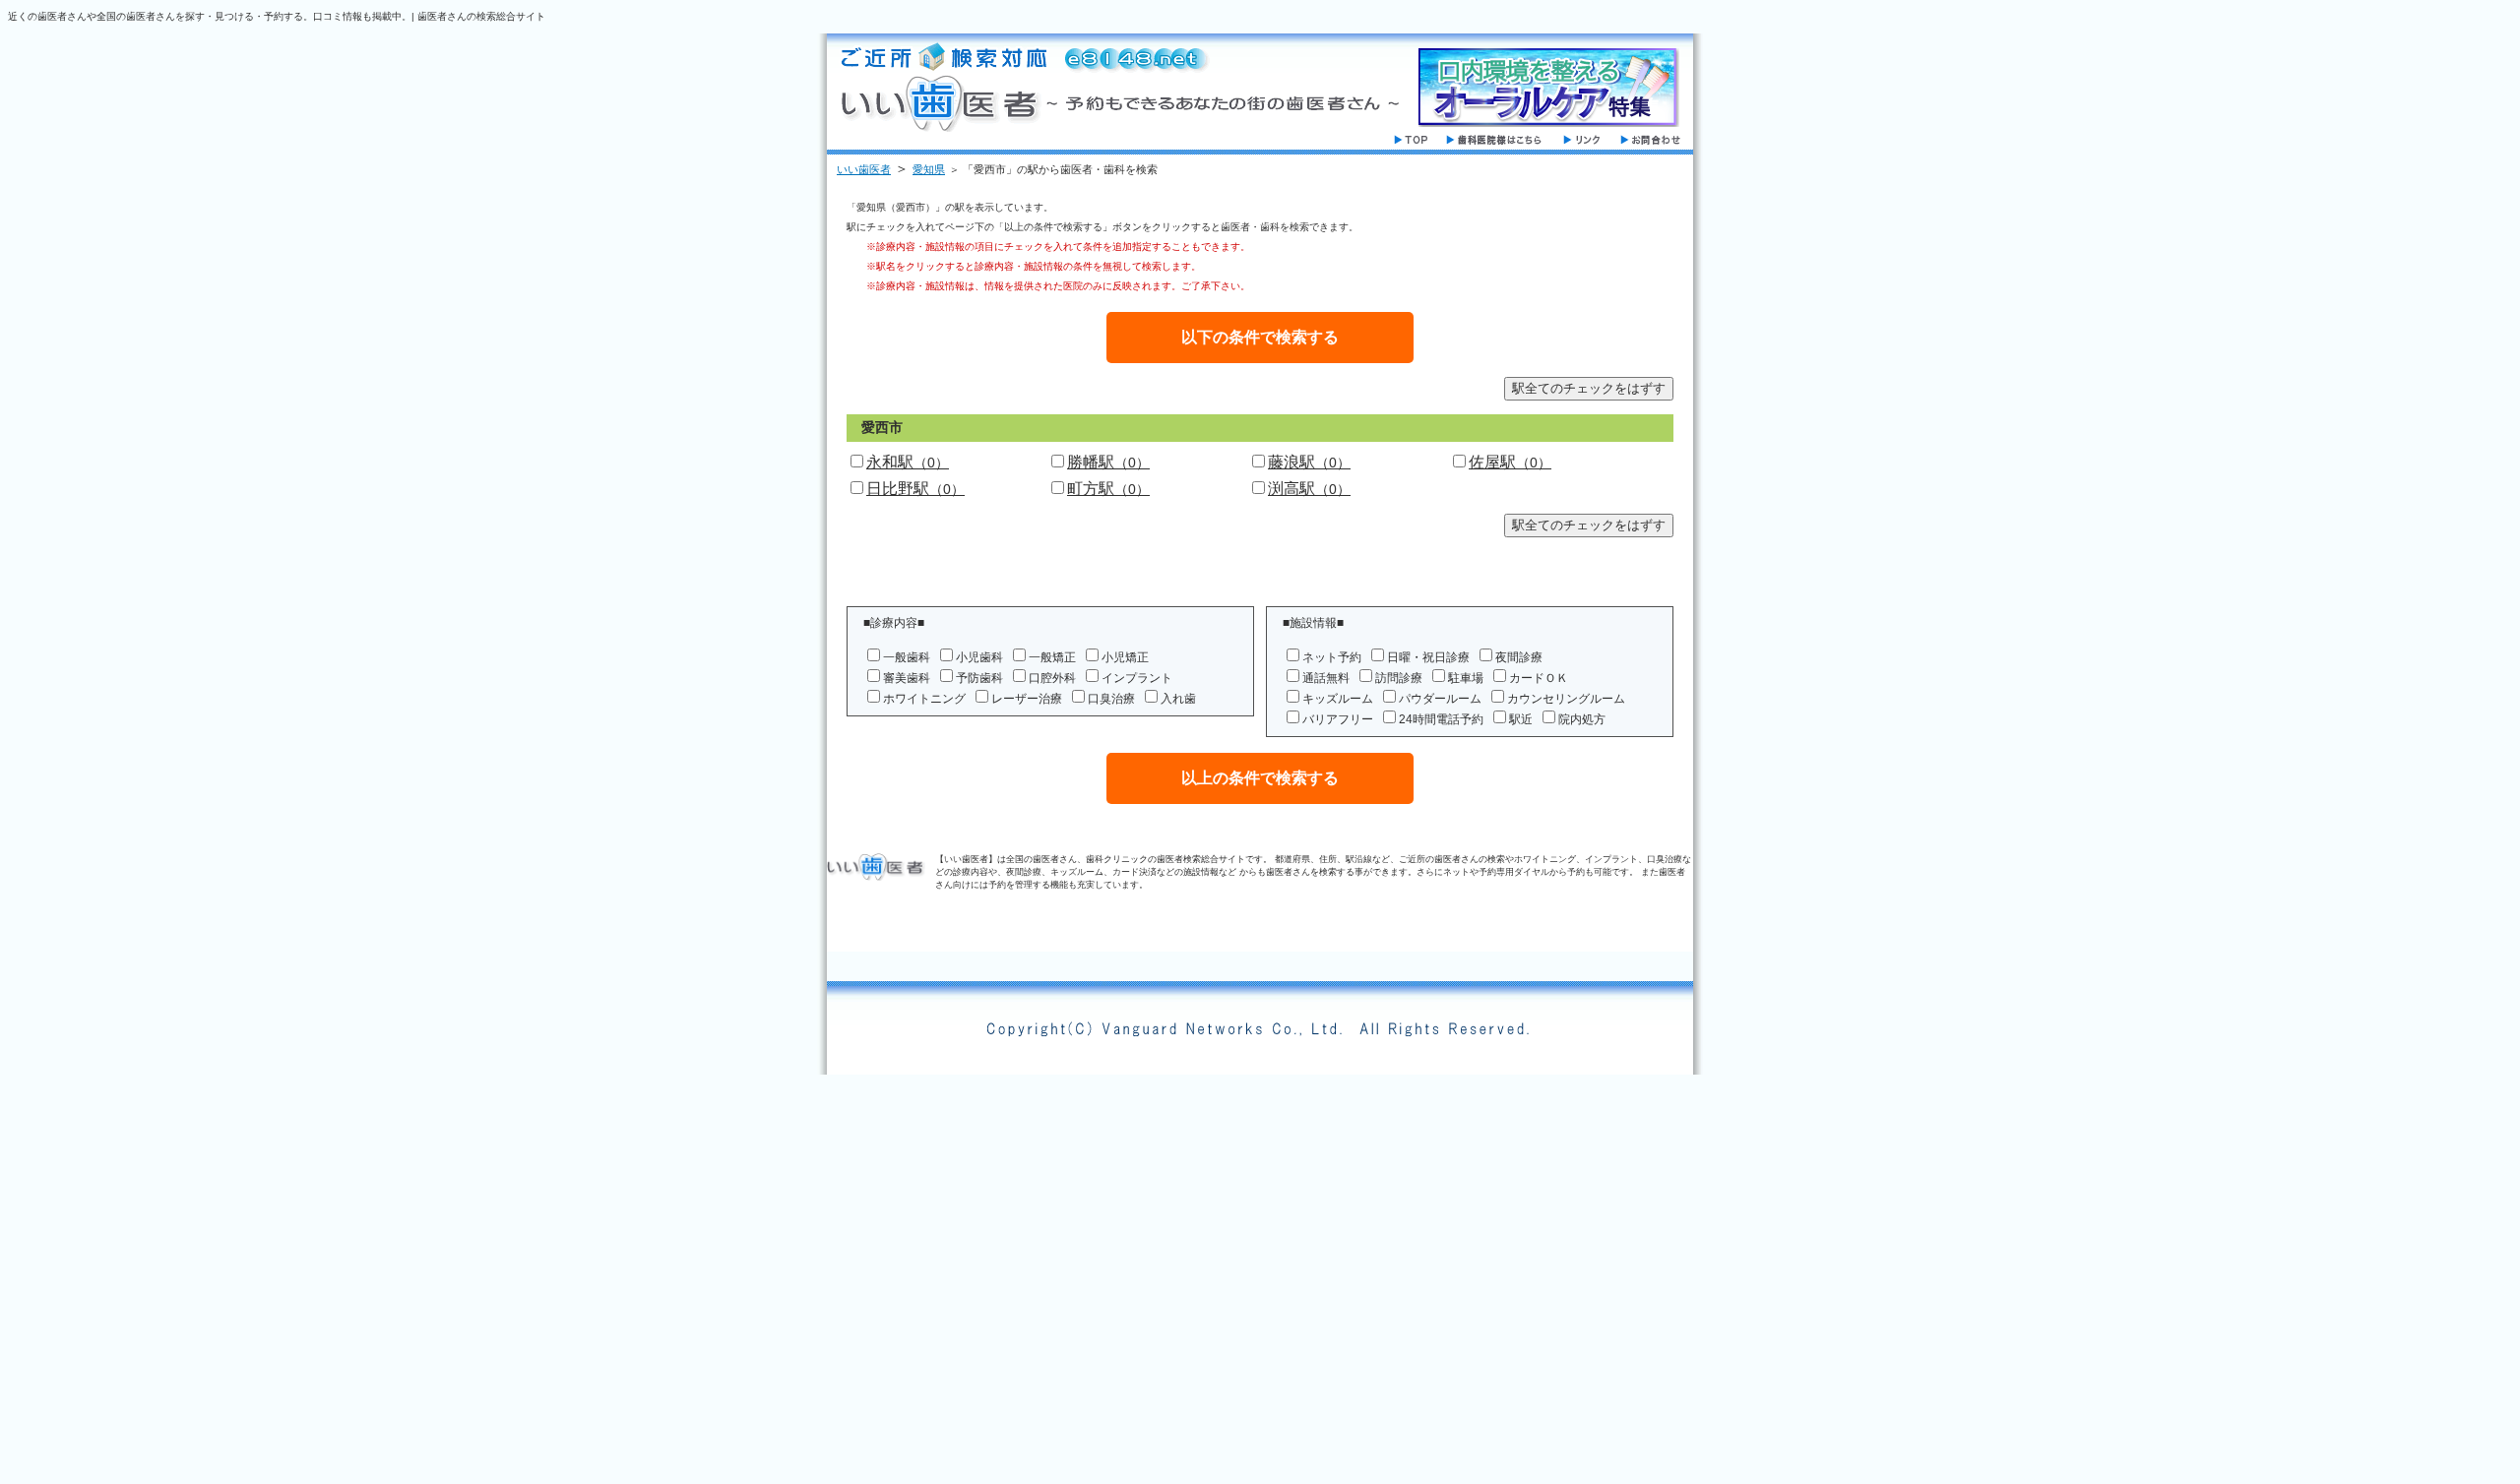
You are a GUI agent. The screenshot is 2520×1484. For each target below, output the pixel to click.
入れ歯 (1178, 699)
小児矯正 (1125, 657)
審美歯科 (907, 678)
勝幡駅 (1108, 462)
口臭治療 (1111, 699)
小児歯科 (979, 657)
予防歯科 (979, 678)
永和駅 (908, 462)
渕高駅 (1309, 489)
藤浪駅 (1309, 462)
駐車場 (1466, 678)
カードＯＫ (1539, 678)
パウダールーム (1440, 699)
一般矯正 (1052, 657)
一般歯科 (907, 657)
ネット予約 (1332, 657)
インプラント (1137, 678)
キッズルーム (1338, 699)
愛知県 (929, 169)
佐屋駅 (1510, 462)
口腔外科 (1052, 678)
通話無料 (1326, 678)
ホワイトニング (924, 699)
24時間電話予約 (1441, 719)
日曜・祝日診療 (1428, 657)
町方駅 (1108, 489)
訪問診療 (1399, 678)
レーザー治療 (1027, 699)
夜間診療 (1519, 657)
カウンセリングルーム (1566, 699)
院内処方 (1582, 719)
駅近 (1521, 719)
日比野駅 (915, 489)
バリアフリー (1338, 719)
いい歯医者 (864, 169)
